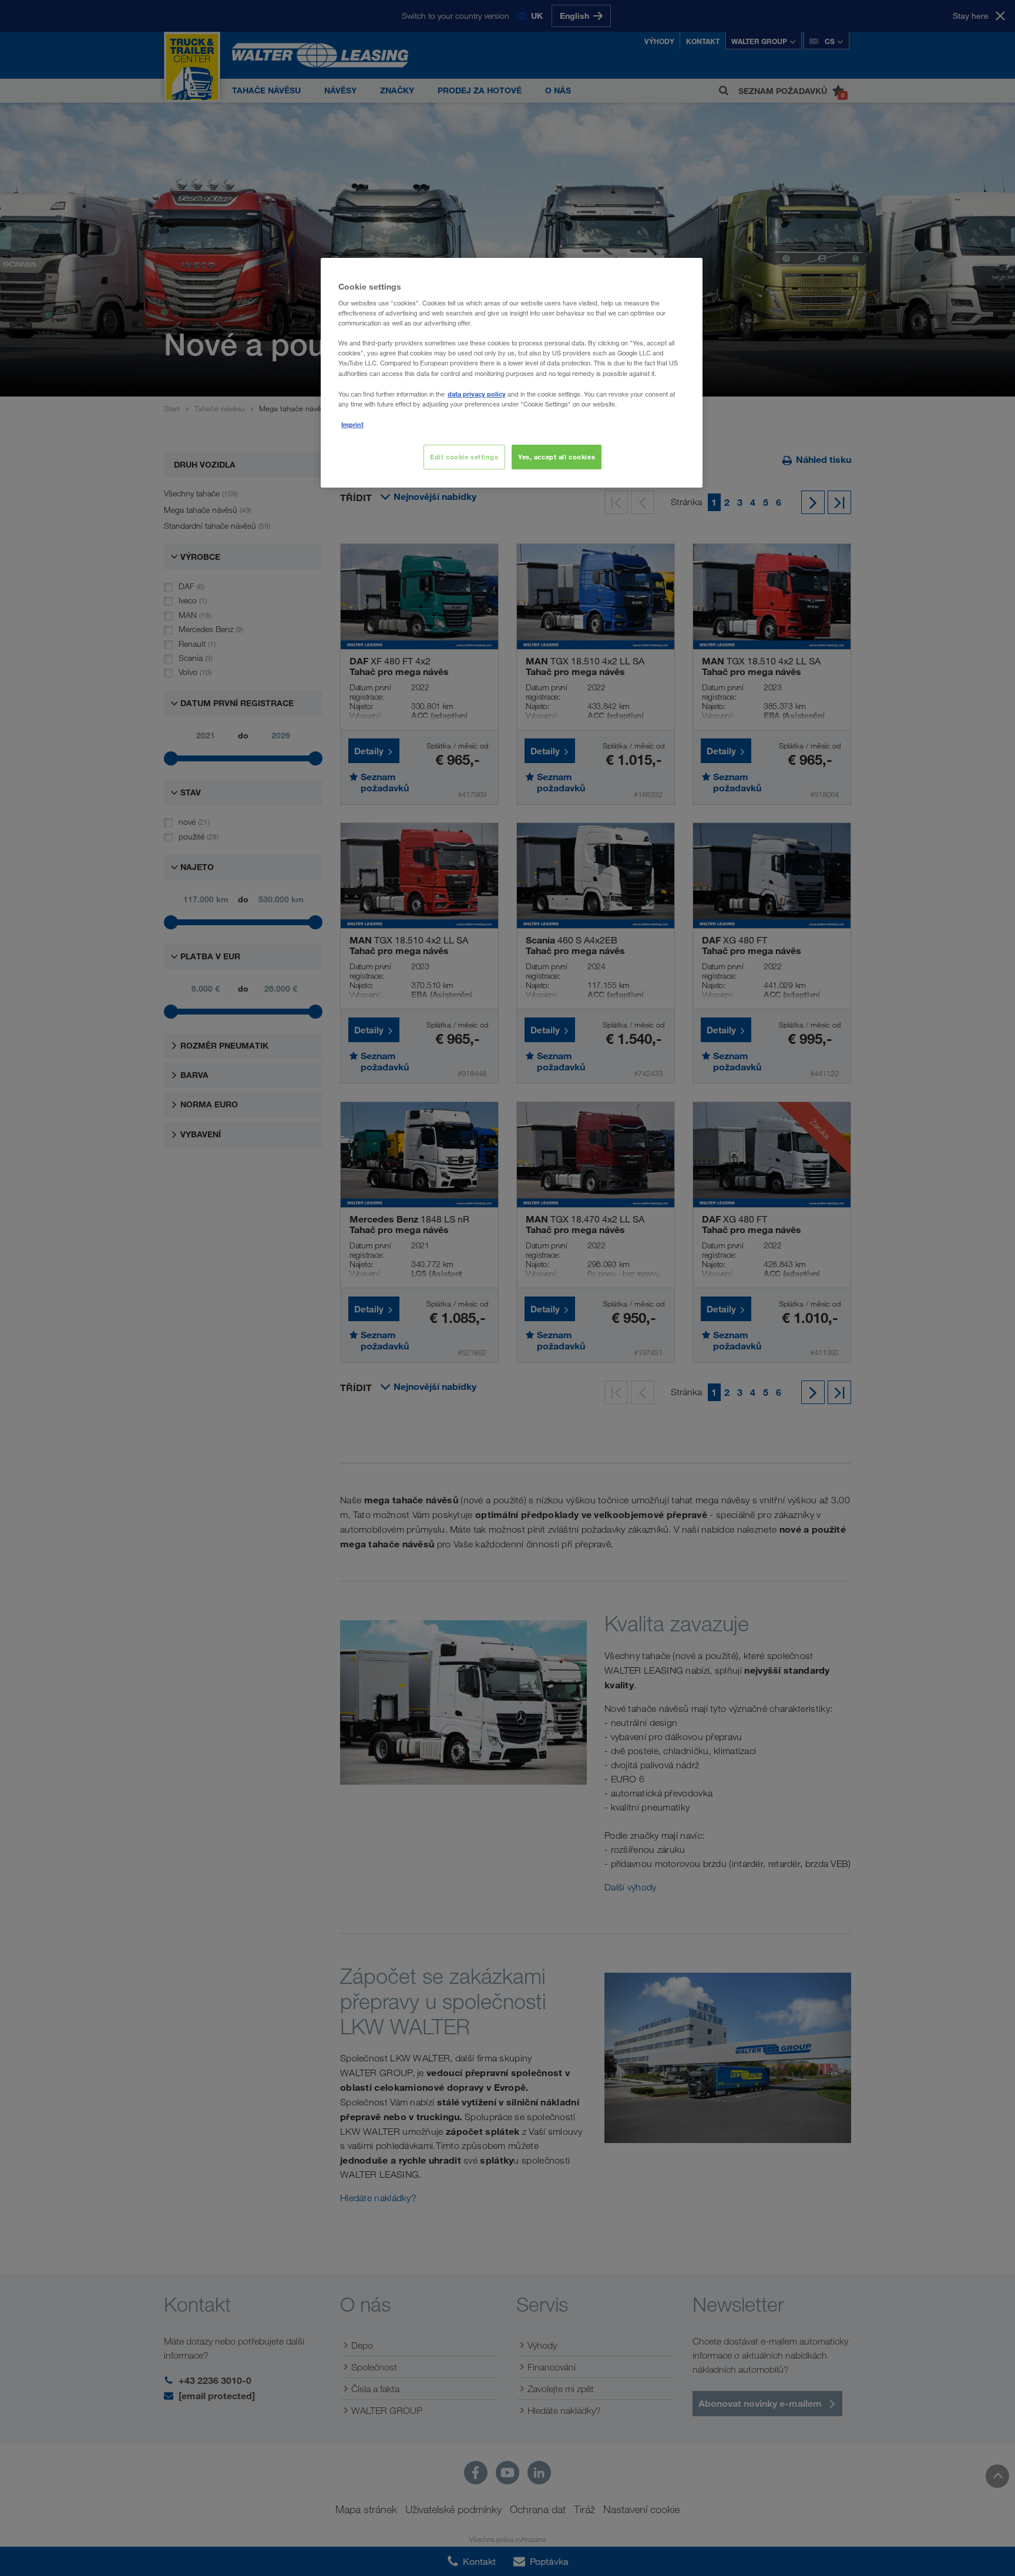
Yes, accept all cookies (557, 457)
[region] (512, 373)
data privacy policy (477, 394)
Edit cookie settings (464, 457)
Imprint (352, 424)
